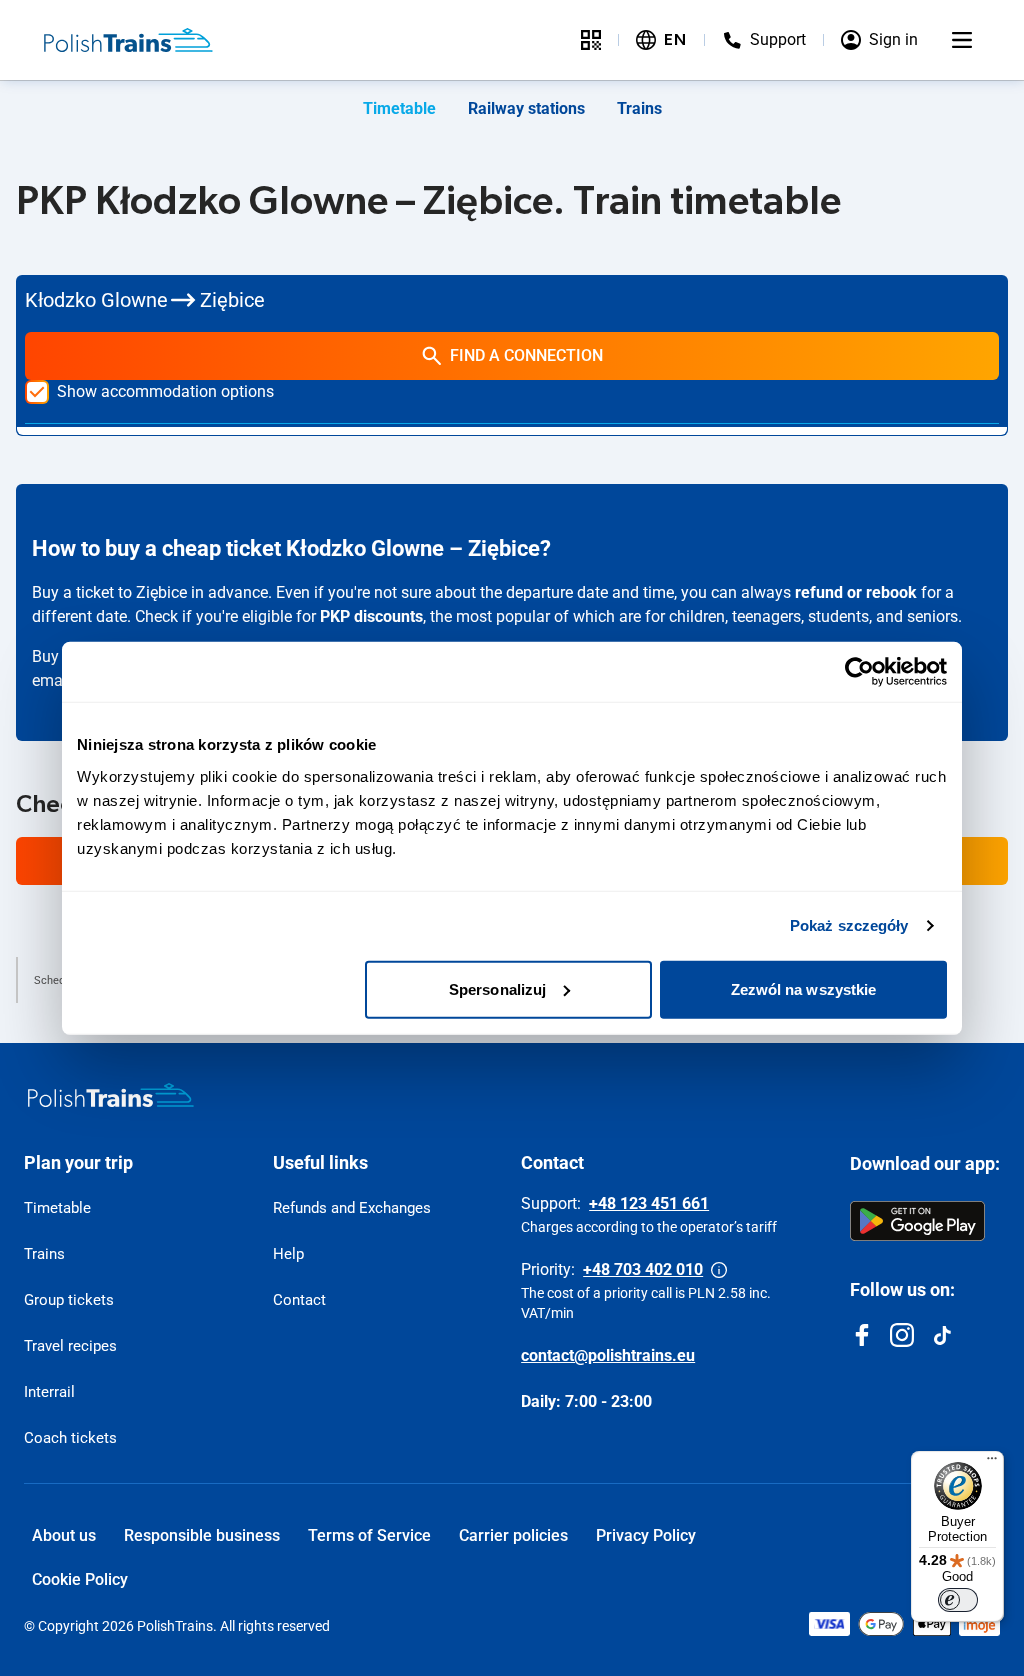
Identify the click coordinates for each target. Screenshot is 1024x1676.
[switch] (958, 1600)
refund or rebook (856, 592)
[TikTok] (942, 1335)
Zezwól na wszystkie (804, 988)
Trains (639, 108)
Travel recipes (70, 1346)
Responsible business (202, 1535)
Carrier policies (513, 1535)
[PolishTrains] (111, 1095)
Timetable (399, 108)
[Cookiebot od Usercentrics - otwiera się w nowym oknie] (859, 672)
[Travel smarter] (591, 40)
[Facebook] (862, 1335)
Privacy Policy (646, 1535)
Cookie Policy (80, 1579)
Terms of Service (369, 1535)
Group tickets (69, 1300)
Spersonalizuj (497, 988)
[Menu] (962, 40)
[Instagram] (902, 1335)
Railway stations (526, 108)
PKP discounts (371, 616)
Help (288, 1254)
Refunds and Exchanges (352, 1208)
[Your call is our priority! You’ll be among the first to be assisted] (719, 1270)
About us (64, 1535)
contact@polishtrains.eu (608, 1355)
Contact (299, 1300)
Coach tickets (70, 1438)
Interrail (49, 1392)
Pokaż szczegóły (849, 925)
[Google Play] (917, 1221)
